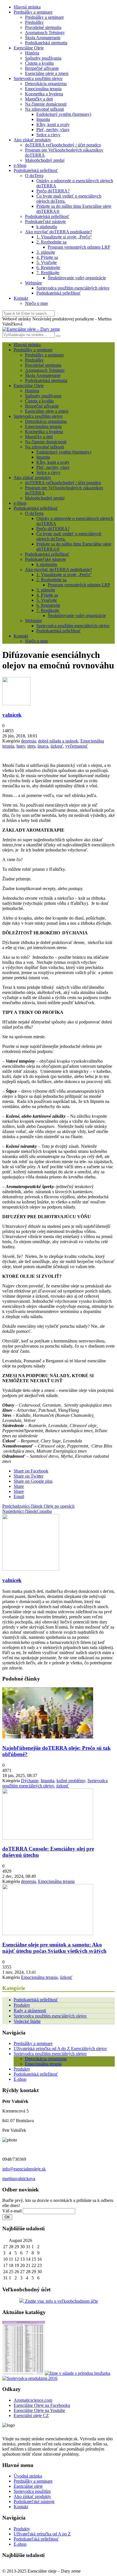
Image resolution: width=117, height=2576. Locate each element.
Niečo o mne (36, 303)
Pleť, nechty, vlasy (53, 130)
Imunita (43, 119)
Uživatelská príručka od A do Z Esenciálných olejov (60, 2049)
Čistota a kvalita (39, 63)
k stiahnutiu (47, 227)
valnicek (12, 715)
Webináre (34, 283)
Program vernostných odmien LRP (79, 247)
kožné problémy (71, 1781)
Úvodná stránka (28, 2476)
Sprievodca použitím (32, 2491)
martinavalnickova (19, 2179)
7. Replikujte (48, 273)
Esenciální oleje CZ (31, 2415)
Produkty (22, 2005)
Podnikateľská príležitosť (36, 2539)
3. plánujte (46, 252)
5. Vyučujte (47, 262)
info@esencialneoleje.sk (24, 2169)
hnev (21, 746)
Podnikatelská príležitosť (36, 170)
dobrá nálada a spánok (58, 741)
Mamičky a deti (39, 99)
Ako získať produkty (32, 140)
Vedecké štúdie (27, 2021)
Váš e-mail (12, 2211)
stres (31, 746)
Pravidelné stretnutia (43, 27)
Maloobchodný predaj (45, 160)
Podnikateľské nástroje (45, 222)
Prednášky (34, 22)
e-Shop (20, 165)
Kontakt (21, 298)
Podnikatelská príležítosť (47, 216)
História (32, 53)
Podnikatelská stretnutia (46, 43)
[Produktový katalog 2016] (30, 2378)
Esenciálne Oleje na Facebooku (42, 2405)
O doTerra (34, 176)
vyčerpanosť (77, 746)
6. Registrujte (48, 268)
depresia (28, 741)
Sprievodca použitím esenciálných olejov (73, 288)
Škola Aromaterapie (43, 38)
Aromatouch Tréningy (45, 32)
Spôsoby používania (43, 58)
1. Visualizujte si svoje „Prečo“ (64, 237)
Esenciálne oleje (28, 2486)
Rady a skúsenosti (30, 2010)
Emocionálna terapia (43, 89)
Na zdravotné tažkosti (44, 109)
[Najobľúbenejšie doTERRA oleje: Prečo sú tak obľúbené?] (48, 1737)
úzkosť (57, 746)
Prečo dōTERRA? (53, 191)
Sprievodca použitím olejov (38, 78)
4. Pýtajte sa (47, 257)
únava (43, 746)
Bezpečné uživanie (42, 68)
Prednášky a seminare (33, 12)
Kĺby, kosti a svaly (53, 124)
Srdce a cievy (48, 135)
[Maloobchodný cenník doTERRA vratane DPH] (24, 2373)
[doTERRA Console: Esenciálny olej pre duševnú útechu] (48, 1838)
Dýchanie (30, 1781)
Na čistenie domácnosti (46, 104)
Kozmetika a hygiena (44, 94)
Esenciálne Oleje (29, 48)
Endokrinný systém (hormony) (64, 114)
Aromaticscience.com (33, 2400)
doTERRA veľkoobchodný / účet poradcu (63, 145)
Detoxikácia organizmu (46, 84)
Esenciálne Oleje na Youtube (39, 2410)
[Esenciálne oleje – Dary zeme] (31, 329)
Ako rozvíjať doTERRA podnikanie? (58, 232)
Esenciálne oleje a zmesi (47, 73)
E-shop (20, 2079)
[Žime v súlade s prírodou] (78, 2373)
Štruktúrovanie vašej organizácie (77, 278)
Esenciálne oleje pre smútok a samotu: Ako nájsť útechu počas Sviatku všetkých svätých (54, 1948)
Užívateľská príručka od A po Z (42, 2534)
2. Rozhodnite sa (51, 242)
